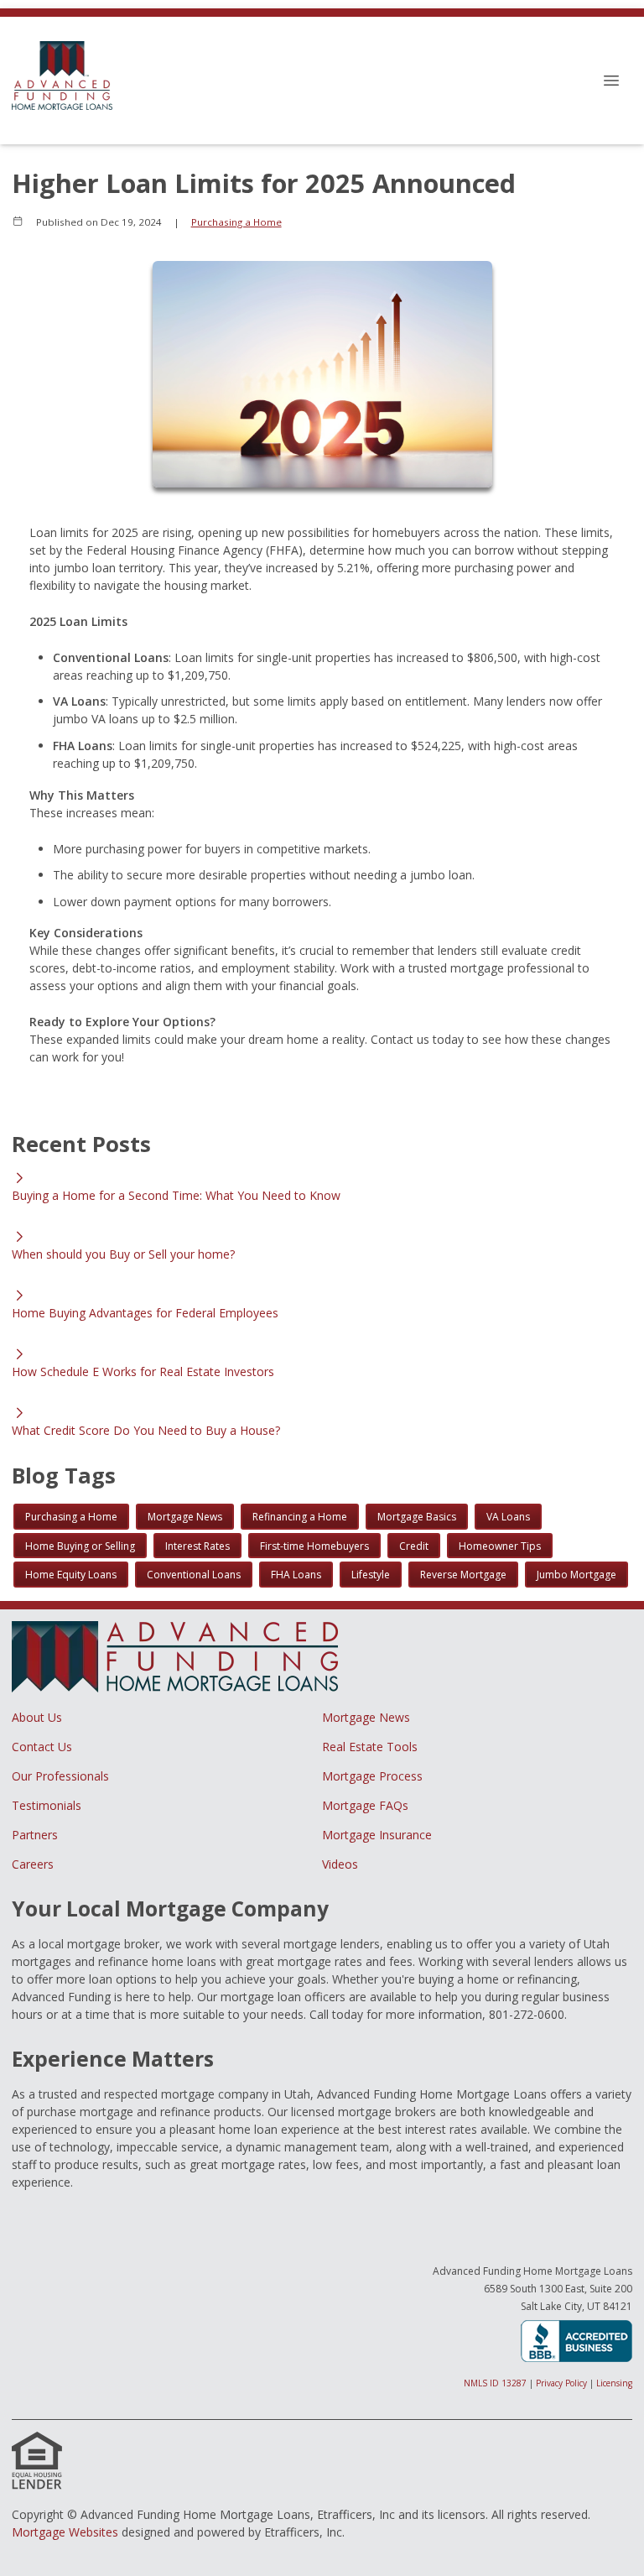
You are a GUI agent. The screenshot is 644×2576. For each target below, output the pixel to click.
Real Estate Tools (370, 1747)
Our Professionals (60, 1776)
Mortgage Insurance (377, 1835)
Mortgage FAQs (365, 1805)
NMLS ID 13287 (495, 2383)
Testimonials (47, 1805)
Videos (340, 1864)
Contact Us (42, 1747)
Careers (33, 1864)
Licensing (614, 2383)
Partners (35, 1835)
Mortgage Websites (65, 2532)
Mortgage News (366, 1717)
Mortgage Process (372, 1776)
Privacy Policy (561, 2383)
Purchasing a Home (236, 222)
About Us (37, 1717)
